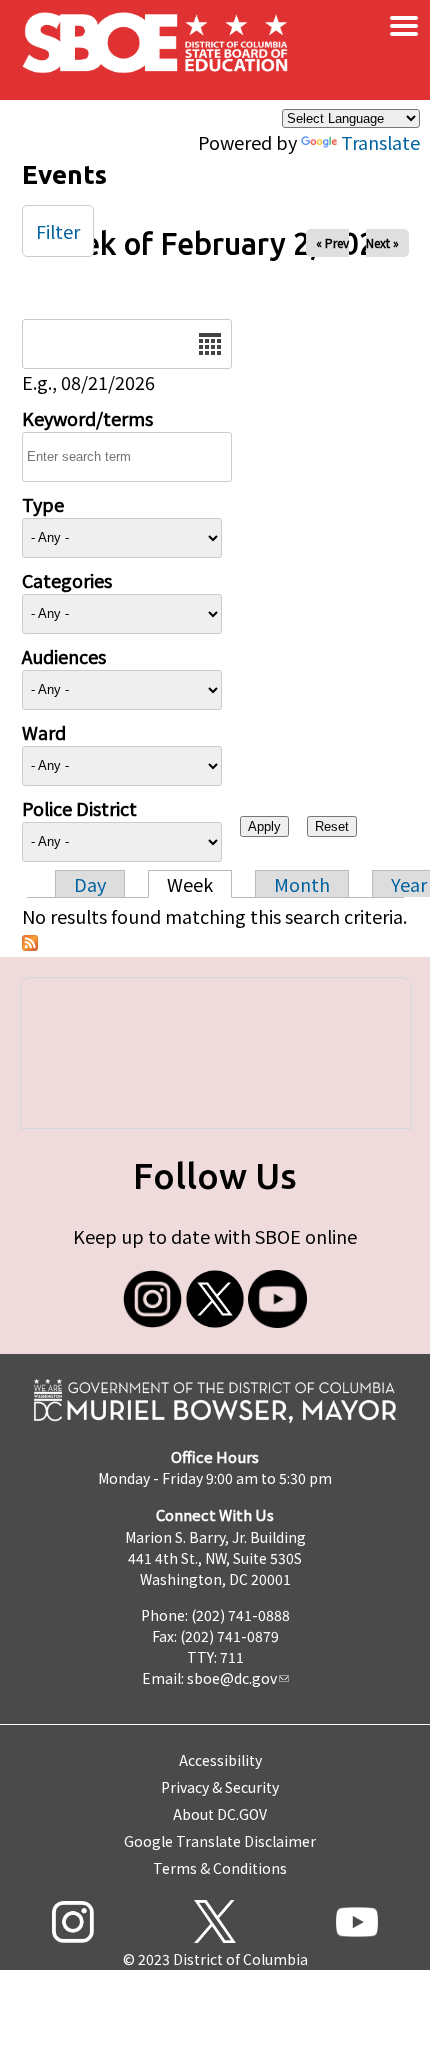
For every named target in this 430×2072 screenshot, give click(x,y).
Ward (44, 732)
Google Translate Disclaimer (220, 1841)
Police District (79, 808)
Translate (380, 142)
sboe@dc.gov (232, 1678)
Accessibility (220, 1760)
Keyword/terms (87, 418)
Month (302, 884)
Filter (58, 231)
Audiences (64, 656)
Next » (382, 242)
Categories (67, 580)
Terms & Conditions (220, 1868)
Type (43, 504)
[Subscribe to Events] (30, 943)
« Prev (332, 242)
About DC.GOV (220, 1814)
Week (190, 884)
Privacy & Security (220, 1787)
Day (90, 884)
